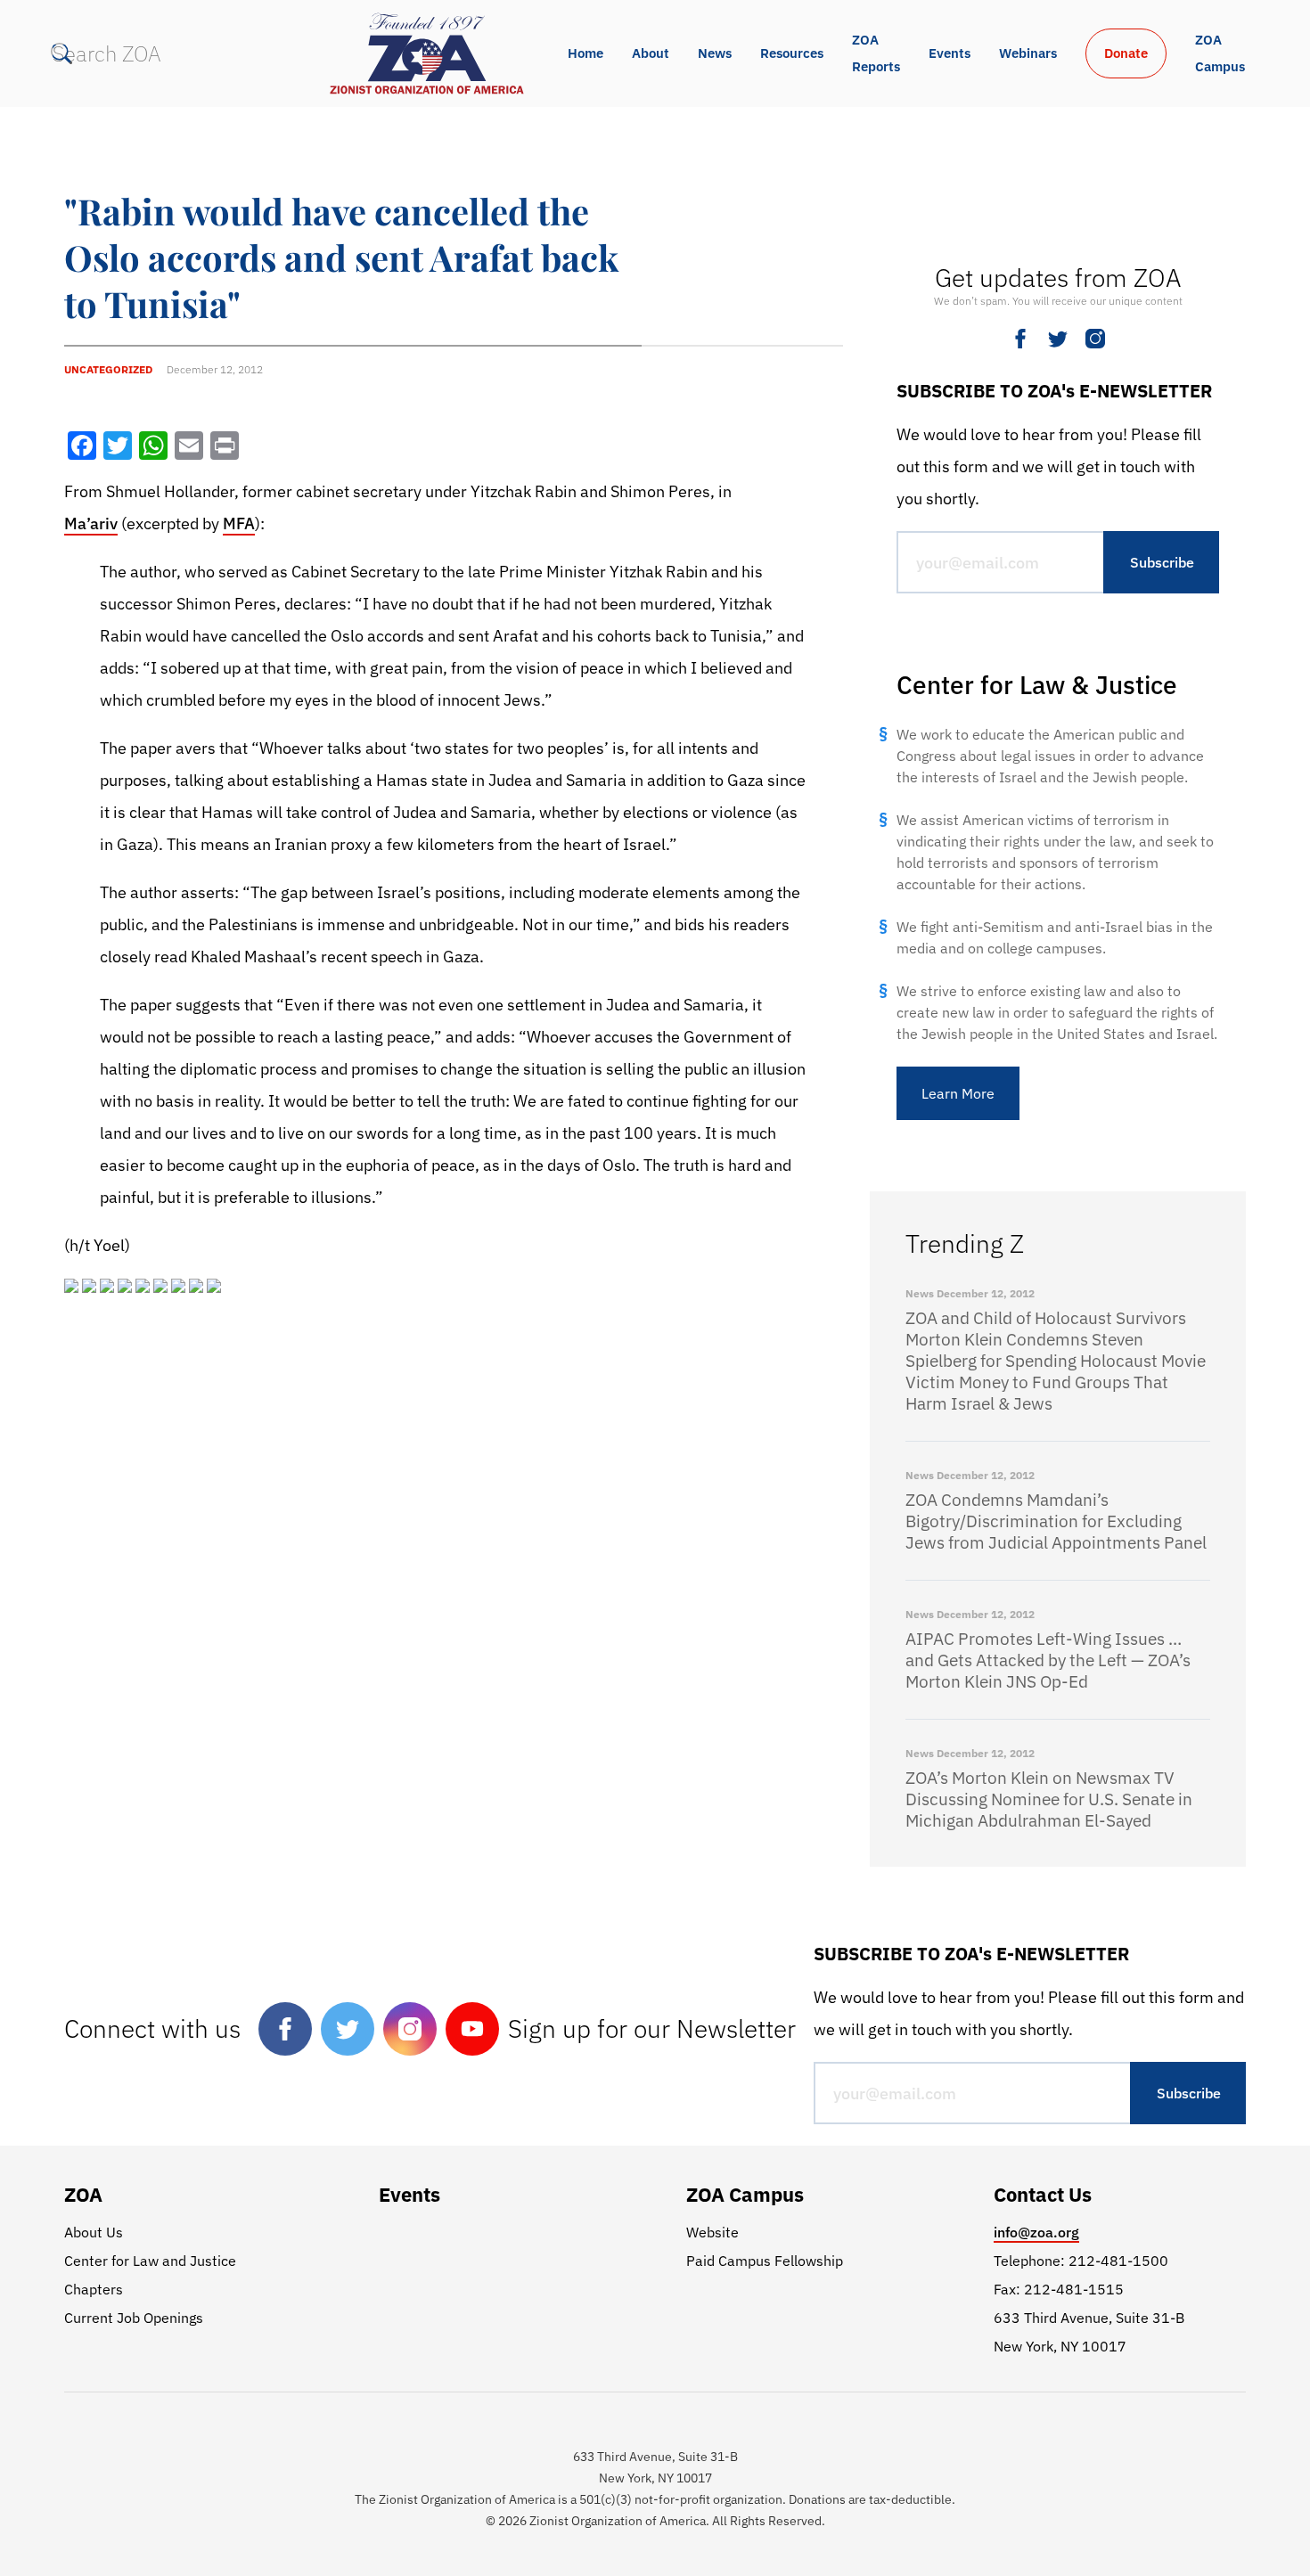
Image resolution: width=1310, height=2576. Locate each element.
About (651, 53)
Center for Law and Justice (150, 2261)
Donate (1126, 53)
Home (585, 53)
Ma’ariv (91, 523)
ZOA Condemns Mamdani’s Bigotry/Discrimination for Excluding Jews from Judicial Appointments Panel (1056, 1521)
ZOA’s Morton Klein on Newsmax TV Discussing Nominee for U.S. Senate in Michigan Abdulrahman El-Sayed (1049, 1799)
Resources (792, 53)
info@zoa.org (1036, 2232)
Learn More (958, 1093)
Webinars (1028, 53)
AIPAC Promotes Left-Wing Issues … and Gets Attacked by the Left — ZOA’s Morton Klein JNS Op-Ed (1048, 1660)
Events (950, 53)
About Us (94, 2232)
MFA (239, 523)
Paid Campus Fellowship (765, 2261)
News (715, 53)
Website (712, 2232)
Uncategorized (108, 369)
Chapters (94, 2289)
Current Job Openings (134, 2318)
